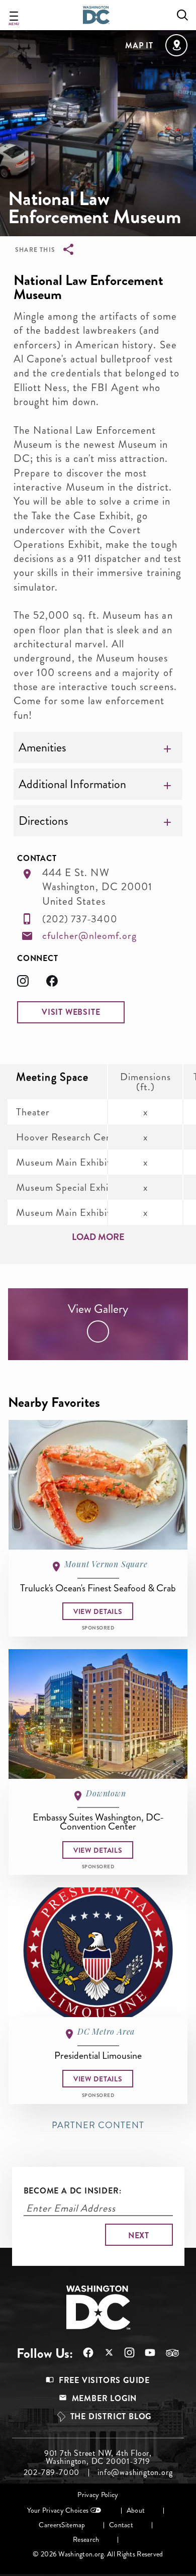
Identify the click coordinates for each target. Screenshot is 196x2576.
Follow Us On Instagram (124, 2353)
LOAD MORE (98, 1237)
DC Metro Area (106, 2031)
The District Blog (111, 2416)
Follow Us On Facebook (83, 2353)
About (136, 2510)
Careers (50, 2525)
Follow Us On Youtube (145, 2353)
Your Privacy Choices (58, 2510)
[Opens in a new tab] (32, 984)
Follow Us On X (104, 2354)
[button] (71, 1012)
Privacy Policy (98, 2495)
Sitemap (73, 2525)
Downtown (106, 1793)
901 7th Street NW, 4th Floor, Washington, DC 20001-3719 (98, 2457)
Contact (121, 2525)
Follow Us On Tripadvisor (167, 2353)
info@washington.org (135, 2472)
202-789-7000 (52, 2472)
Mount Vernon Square (106, 1564)
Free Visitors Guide (104, 2380)
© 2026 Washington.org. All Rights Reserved (98, 2554)
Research (86, 2540)
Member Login (105, 2398)
